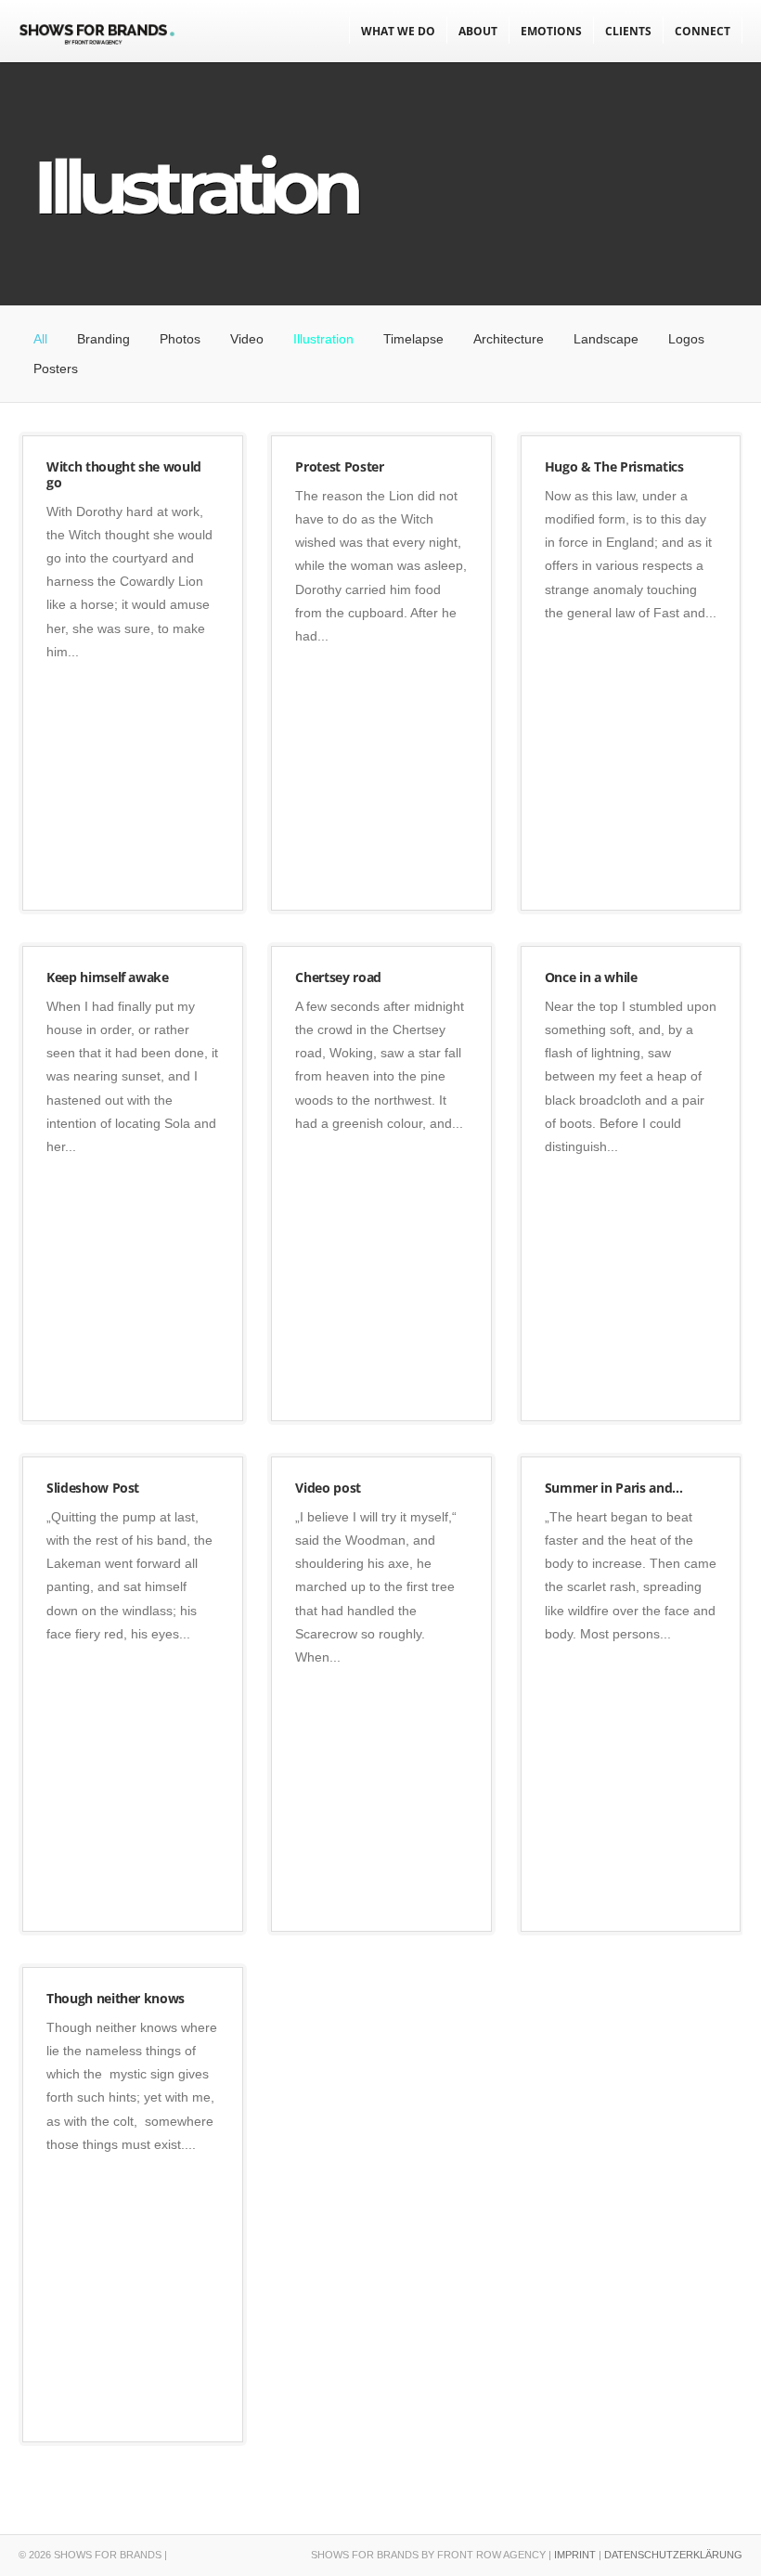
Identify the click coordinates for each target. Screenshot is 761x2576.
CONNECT (703, 31)
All (40, 339)
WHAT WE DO (398, 31)
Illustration (323, 339)
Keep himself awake (108, 977)
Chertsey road (338, 977)
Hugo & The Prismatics (614, 466)
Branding (103, 339)
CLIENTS (628, 31)
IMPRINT (575, 2555)
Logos (686, 339)
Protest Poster (339, 466)
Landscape (606, 339)
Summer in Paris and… (614, 1488)
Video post (328, 1488)
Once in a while (591, 977)
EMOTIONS (551, 31)
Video (247, 339)
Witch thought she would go (124, 474)
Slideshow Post (93, 1488)
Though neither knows (116, 1998)
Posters (56, 369)
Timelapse (413, 339)
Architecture (509, 339)
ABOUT (478, 31)
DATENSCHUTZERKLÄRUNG (673, 2555)
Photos (180, 339)
